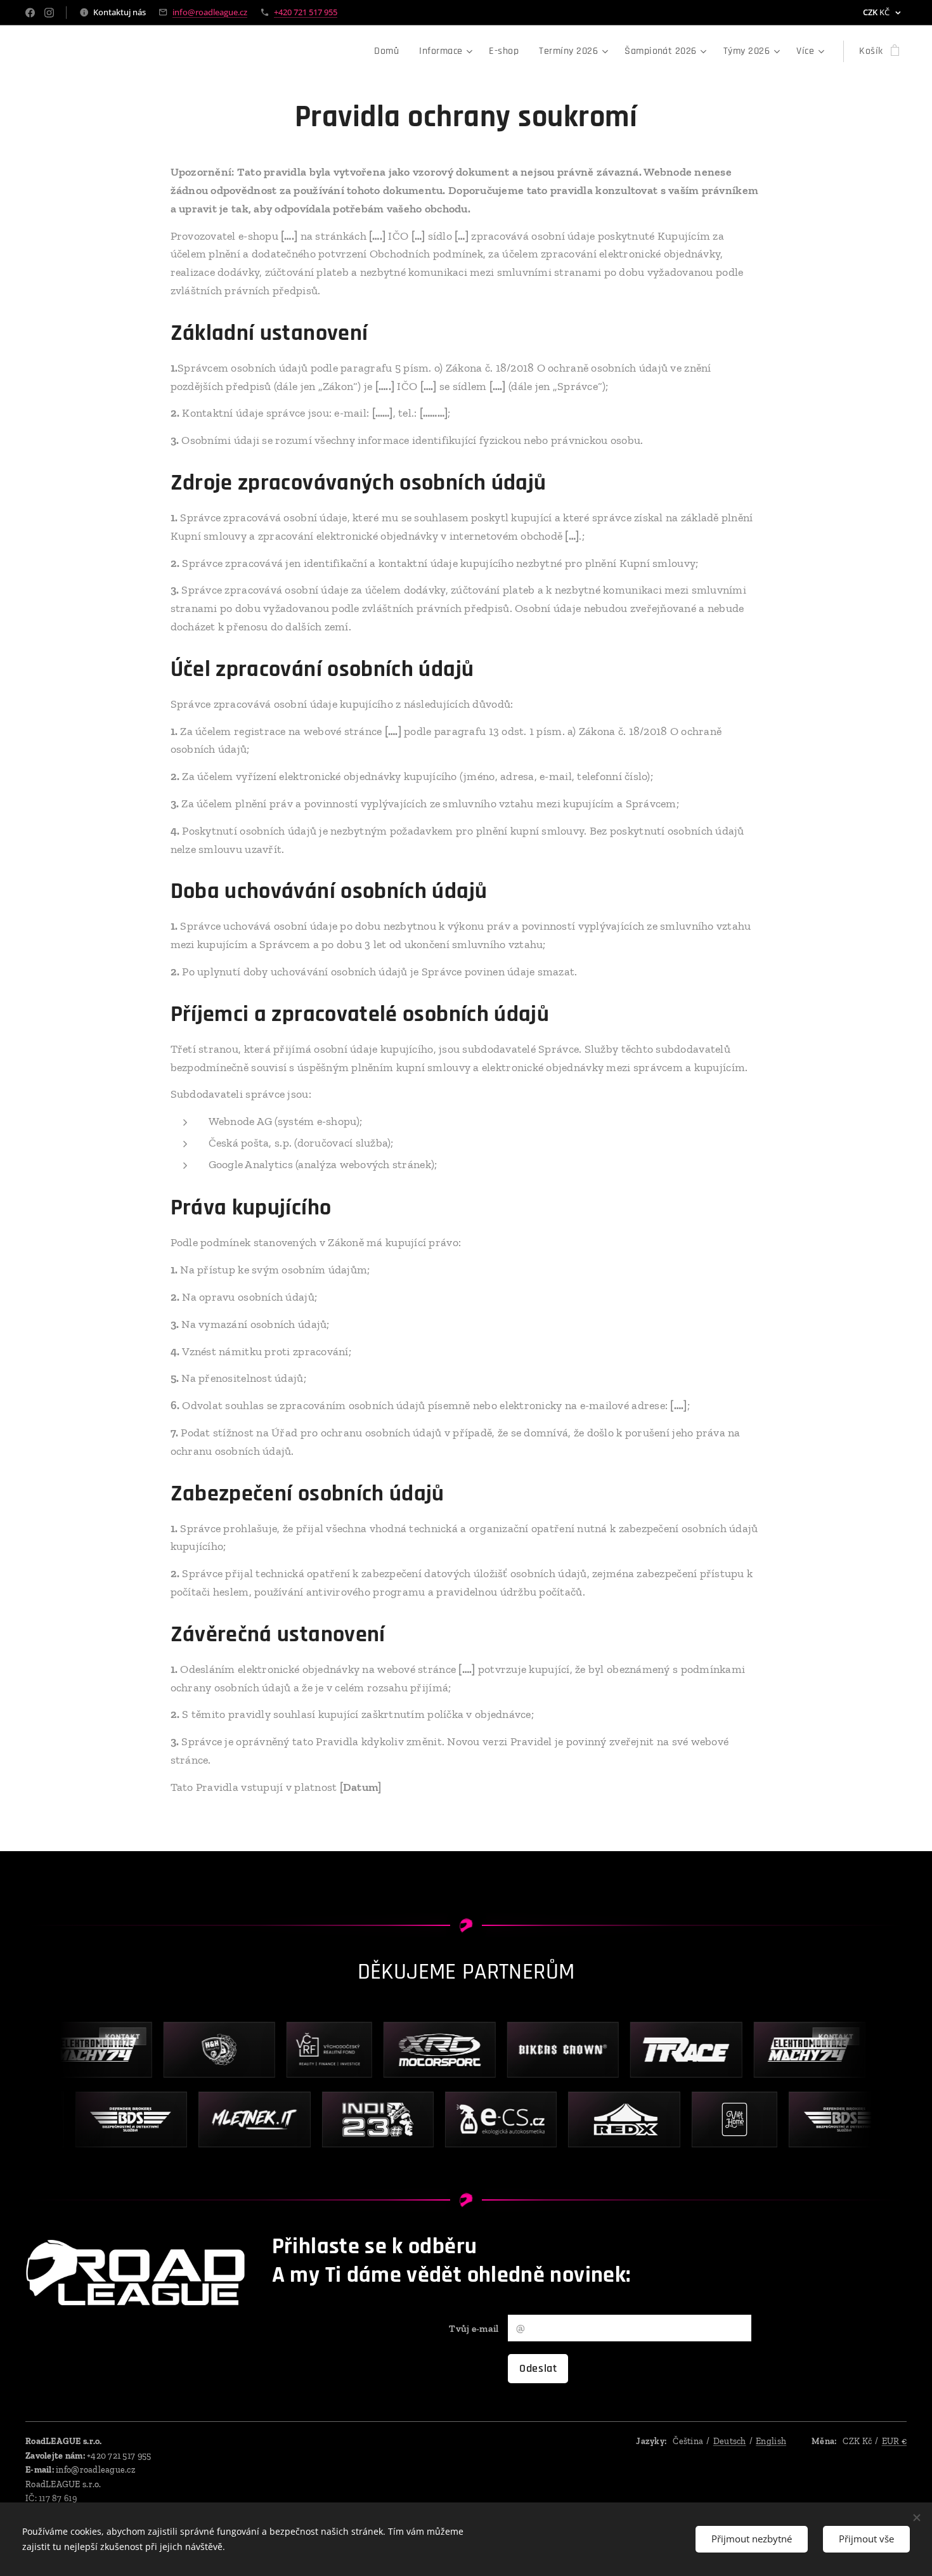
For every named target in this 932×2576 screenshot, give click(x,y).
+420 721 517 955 (306, 12)
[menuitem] (390, 51)
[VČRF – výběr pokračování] (309, 2050)
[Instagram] (49, 13)
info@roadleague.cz (210, 12)
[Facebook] (30, 13)
